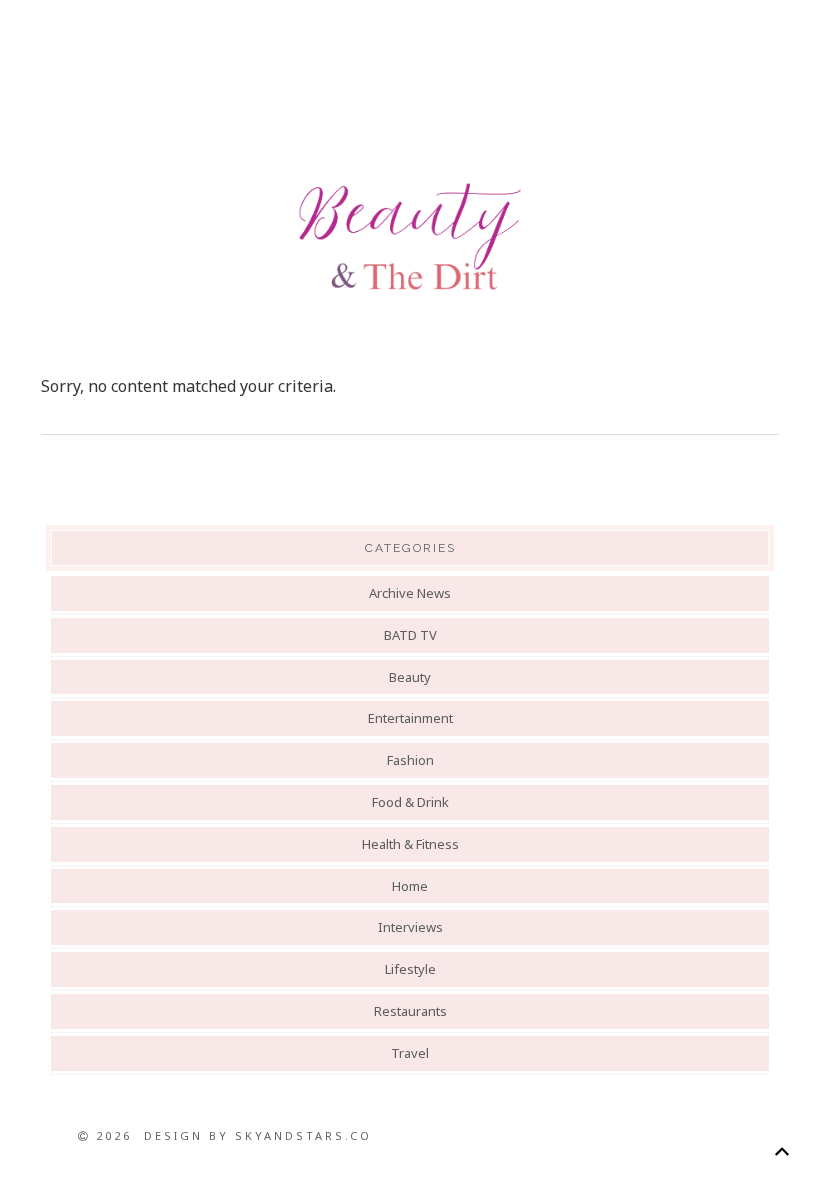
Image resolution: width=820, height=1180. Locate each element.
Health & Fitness (410, 844)
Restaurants (410, 1011)
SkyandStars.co (303, 1135)
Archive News (410, 593)
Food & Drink (410, 802)
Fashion (410, 760)
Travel (410, 1053)
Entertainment (410, 718)
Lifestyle (410, 969)
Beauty (410, 677)
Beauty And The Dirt (410, 237)
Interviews (410, 927)
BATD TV (410, 635)
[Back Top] (781, 1151)
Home (410, 886)
